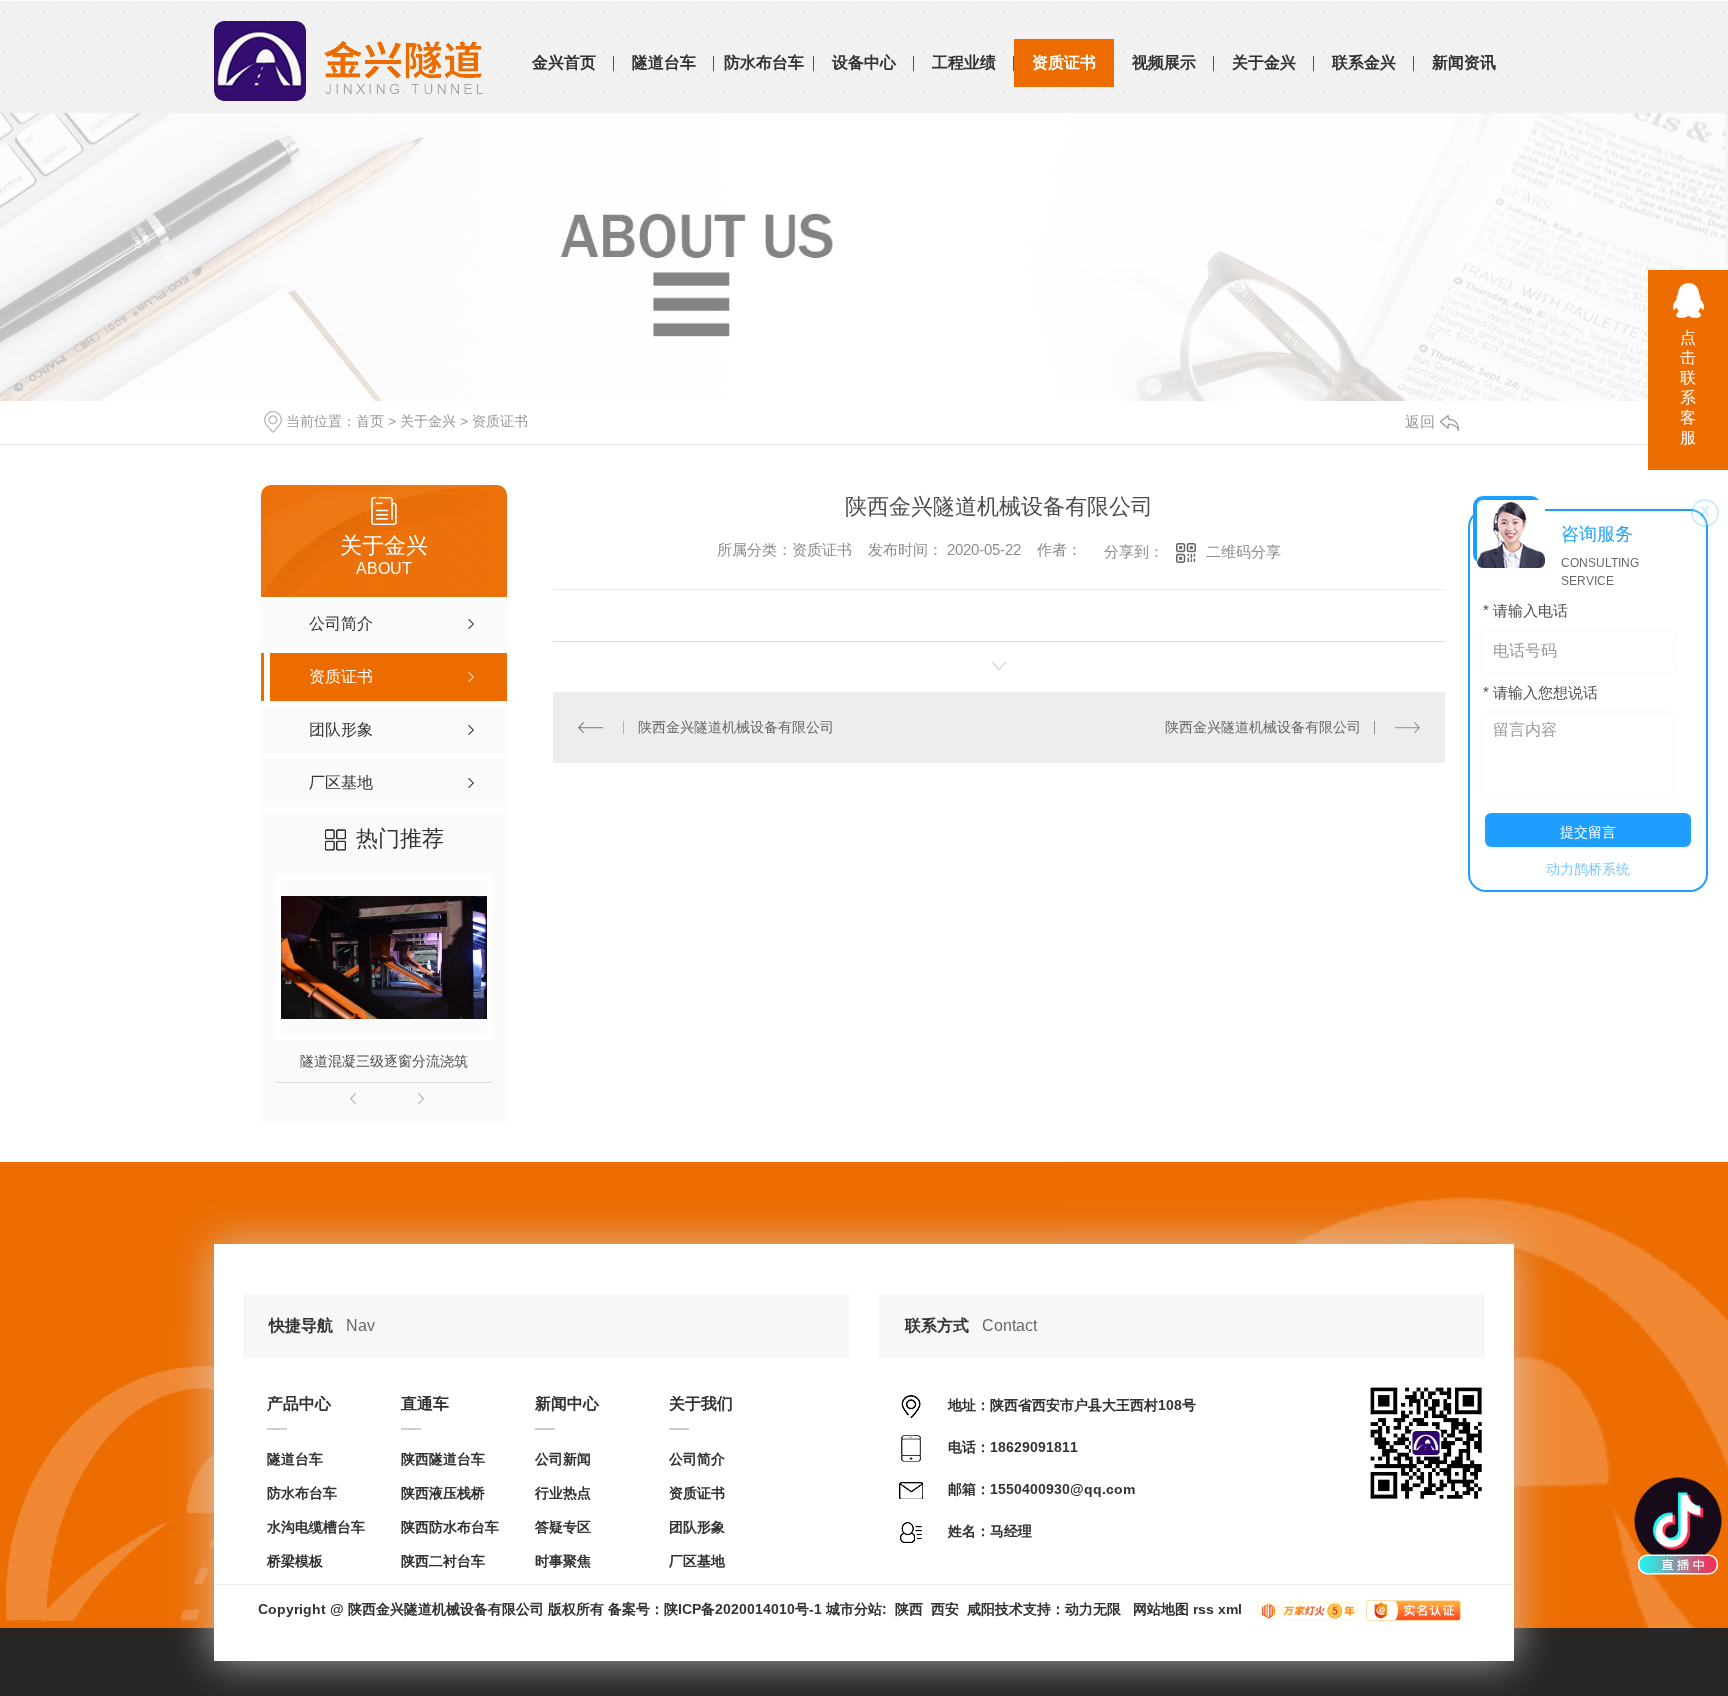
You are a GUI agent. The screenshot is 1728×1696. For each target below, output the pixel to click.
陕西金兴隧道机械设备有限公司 (736, 727)
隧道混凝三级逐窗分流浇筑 (384, 1061)
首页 (370, 421)
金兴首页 (564, 62)
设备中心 (864, 62)
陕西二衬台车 (443, 1561)
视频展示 (1164, 62)
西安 (945, 1609)
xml (1230, 1609)
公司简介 (697, 1459)
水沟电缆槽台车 (316, 1527)
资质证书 (1064, 62)
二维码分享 (1243, 551)
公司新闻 (563, 1459)
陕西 (909, 1609)
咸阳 (981, 1609)
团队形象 (697, 1527)
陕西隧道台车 (443, 1459)
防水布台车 (764, 62)
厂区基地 (697, 1561)
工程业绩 (964, 62)
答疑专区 (563, 1527)
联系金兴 (1364, 62)
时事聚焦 (563, 1561)
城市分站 (854, 1609)
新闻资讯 (1464, 62)
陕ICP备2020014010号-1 (743, 1609)
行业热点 (563, 1493)
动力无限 (1093, 1609)
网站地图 (1161, 1609)
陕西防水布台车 (450, 1527)
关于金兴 (1264, 62)
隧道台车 (664, 62)
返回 (1420, 421)
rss (1203, 1609)
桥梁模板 (295, 1561)
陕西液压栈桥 (443, 1493)
